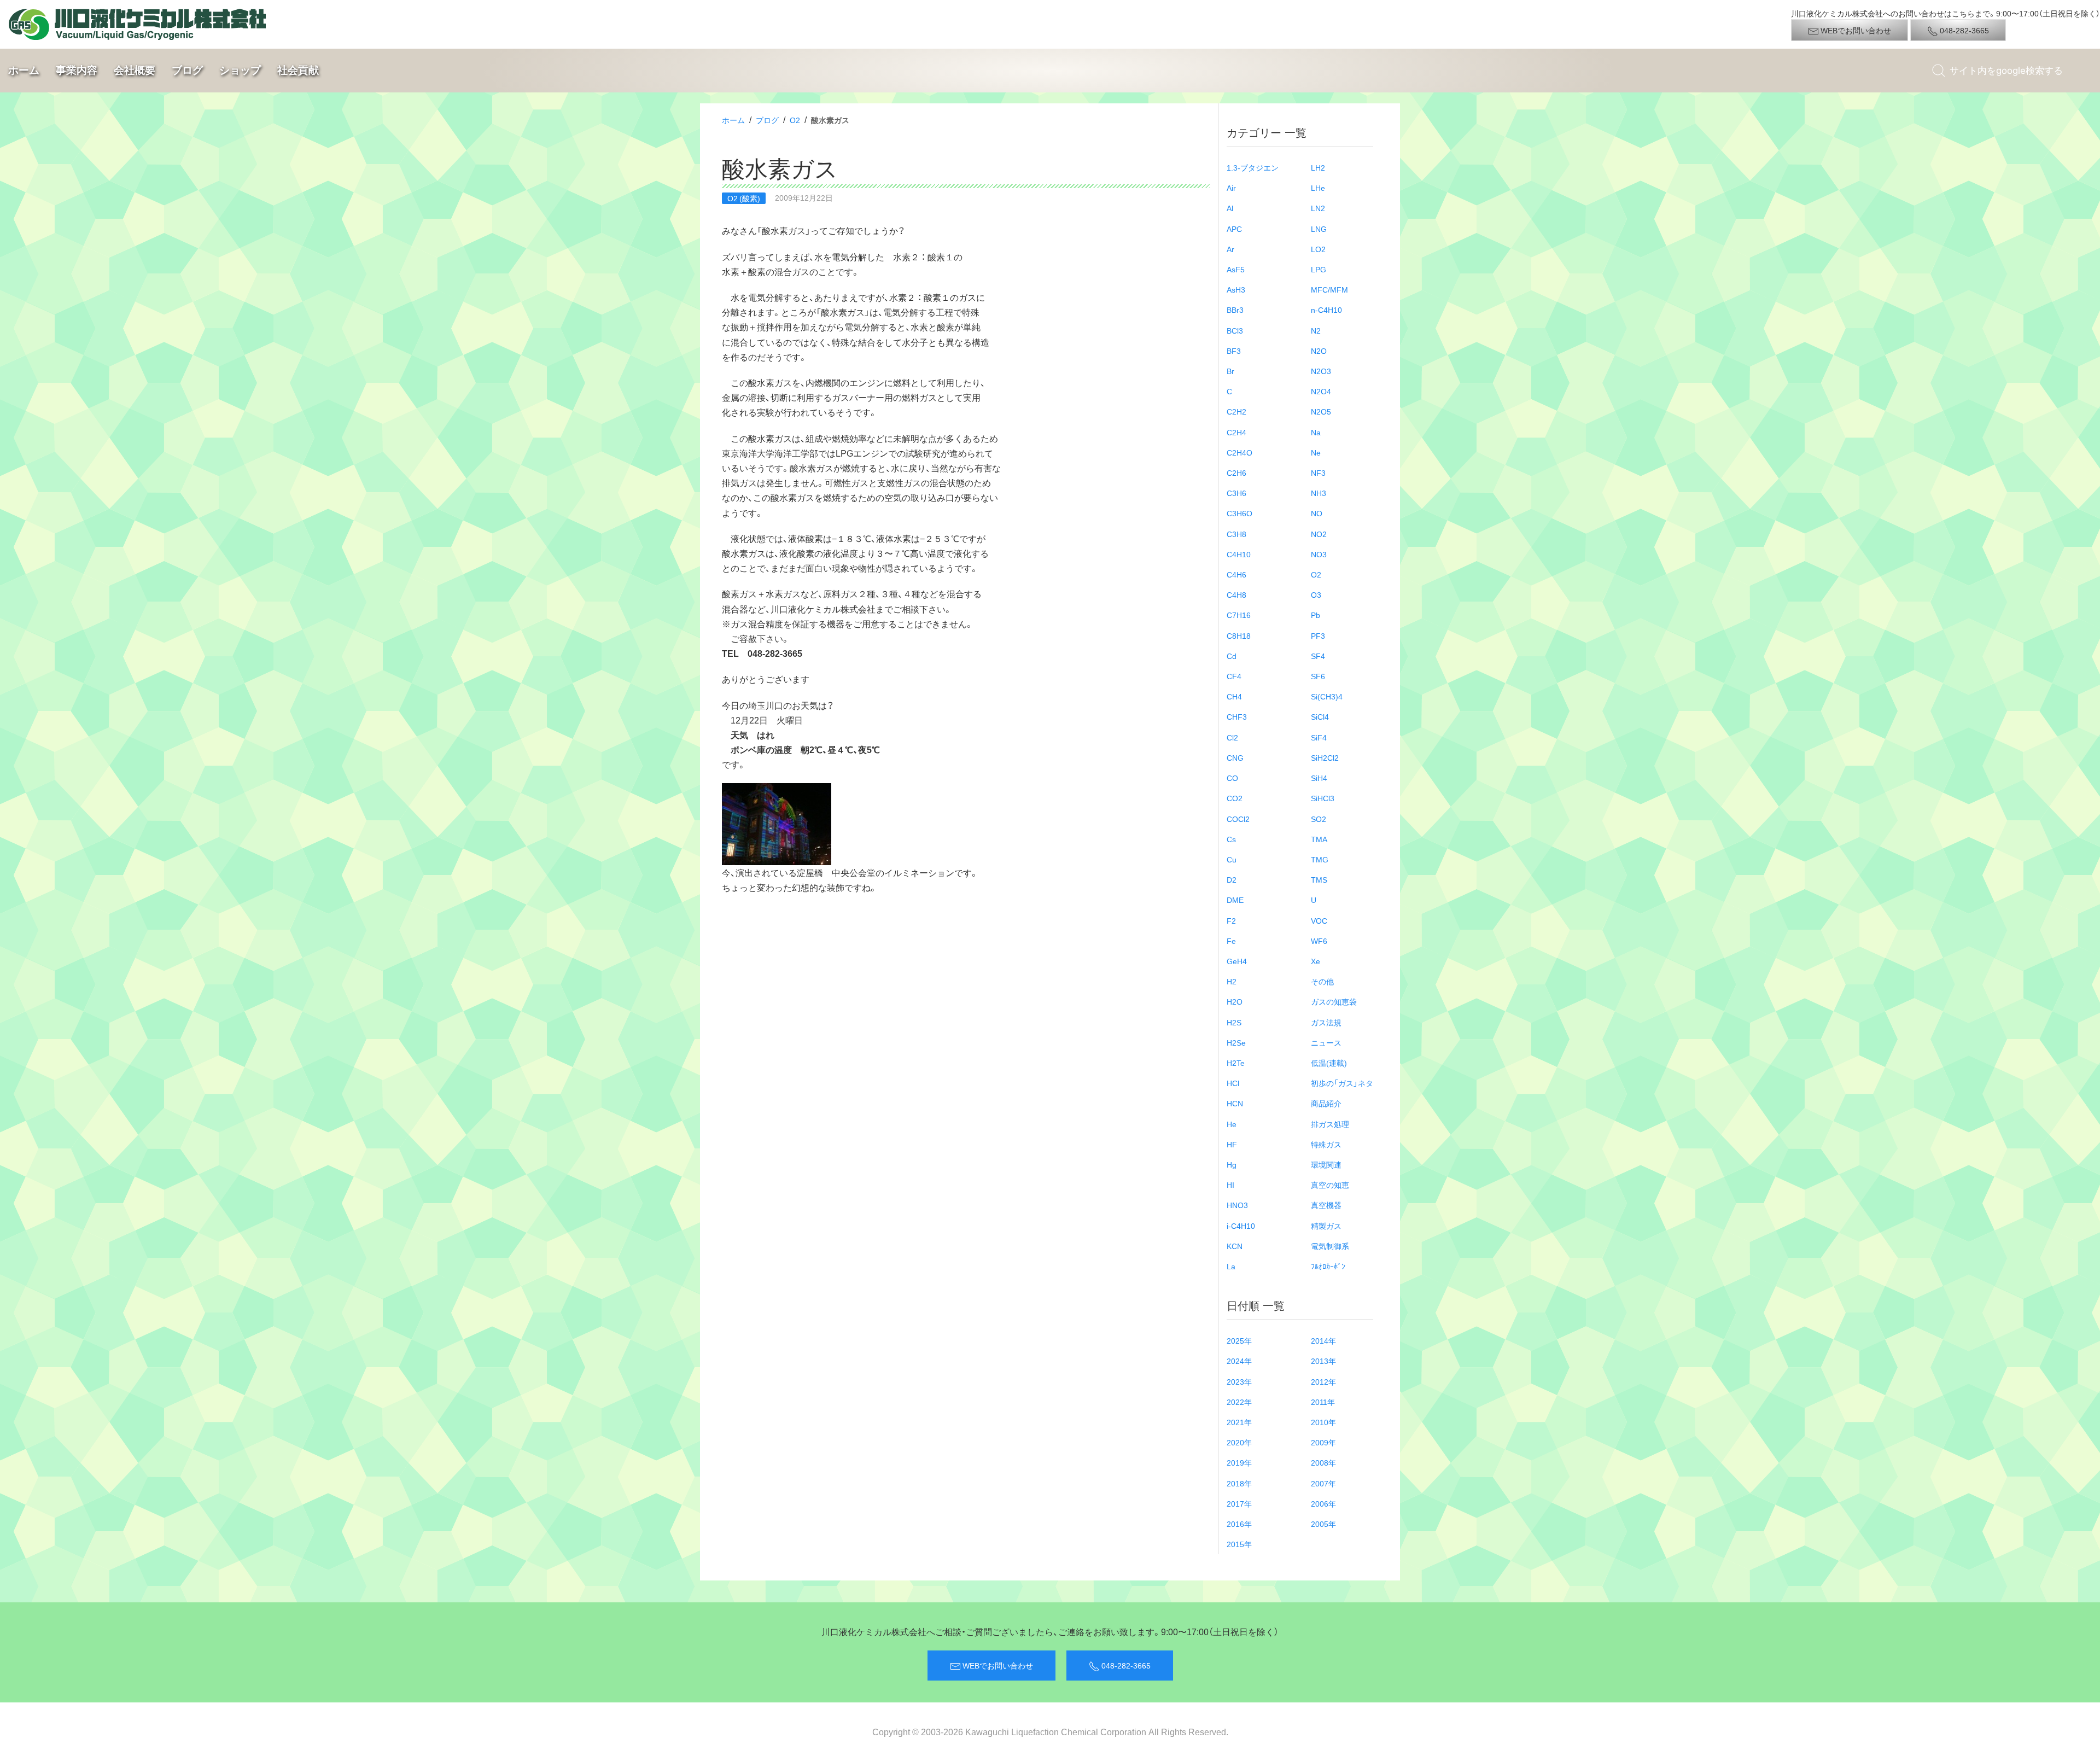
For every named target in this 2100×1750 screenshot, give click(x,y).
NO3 (1319, 554)
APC (1234, 229)
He (1232, 1124)
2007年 (1323, 1483)
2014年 (1323, 1340)
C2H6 (1236, 472)
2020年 (1239, 1442)
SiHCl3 (1323, 798)
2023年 (1239, 1381)
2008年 (1323, 1462)
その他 (1322, 981)
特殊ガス (1326, 1144)
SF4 (1318, 656)
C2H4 (1236, 432)
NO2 (1319, 534)
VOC (1319, 920)
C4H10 (1239, 554)
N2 (1316, 330)
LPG (1319, 269)
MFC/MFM (1329, 289)
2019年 (1239, 1462)
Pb (1316, 615)
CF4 (1234, 676)
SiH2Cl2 (1325, 757)
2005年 (1323, 1524)
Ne (1316, 452)
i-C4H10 (1241, 1226)
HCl (1233, 1083)
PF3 (1318, 635)
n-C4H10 (1326, 310)
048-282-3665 (1964, 30)
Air (1231, 188)
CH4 (1234, 696)
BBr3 (1235, 310)
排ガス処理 (1330, 1124)
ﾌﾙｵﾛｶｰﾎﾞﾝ (1328, 1266)
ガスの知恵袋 (1334, 1001)
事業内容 (77, 70)
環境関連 (1326, 1164)
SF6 (1318, 676)
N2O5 (1321, 411)
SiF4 (1319, 737)
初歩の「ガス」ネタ (1342, 1083)
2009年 (1323, 1442)
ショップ (240, 70)
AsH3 (1236, 289)
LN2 (1318, 208)
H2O (1235, 1001)
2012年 (1323, 1381)
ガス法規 (1326, 1022)
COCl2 (1238, 819)
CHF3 (1237, 716)
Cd (1232, 656)
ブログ (187, 70)
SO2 (1319, 819)
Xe (1316, 961)
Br (1230, 371)
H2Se (1236, 1042)
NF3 (1318, 472)
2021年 (1239, 1422)
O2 (795, 120)
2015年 (1239, 1544)
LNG (1319, 229)
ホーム (24, 70)
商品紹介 (1326, 1103)
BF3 (1234, 351)
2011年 (1323, 1402)
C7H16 (1239, 615)
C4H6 (1236, 574)
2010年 (1323, 1422)
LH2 (1318, 167)
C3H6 (1236, 493)
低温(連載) (1329, 1063)
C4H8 (1236, 594)
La (1231, 1266)
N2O (1319, 351)
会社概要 (135, 70)
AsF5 (1236, 269)
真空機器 (1326, 1205)
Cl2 (1232, 737)
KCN (1235, 1246)
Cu (1232, 859)
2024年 (1239, 1361)
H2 (1232, 981)
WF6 (1319, 941)
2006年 (1323, 1503)
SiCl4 (1320, 716)
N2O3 (1321, 371)
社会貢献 (298, 70)
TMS (1319, 879)
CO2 (1235, 798)
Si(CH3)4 (1327, 696)
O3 (1316, 594)
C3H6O (1239, 513)
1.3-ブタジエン (1253, 167)
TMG (1320, 859)
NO (1317, 513)
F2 (1231, 920)
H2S (1234, 1022)
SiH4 (1319, 778)
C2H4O (1239, 452)
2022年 (1239, 1402)
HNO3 (1237, 1205)
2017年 (1239, 1503)
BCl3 (1235, 330)
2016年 (1239, 1524)
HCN (1235, 1103)
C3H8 (1236, 534)
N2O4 (1321, 391)
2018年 (1239, 1483)
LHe (1318, 188)
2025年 (1239, 1340)
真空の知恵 (1330, 1185)
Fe (1231, 941)
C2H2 (1236, 411)
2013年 (1323, 1361)
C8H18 (1239, 635)
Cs (1231, 839)
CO (1232, 778)
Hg (1232, 1164)
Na (1316, 432)
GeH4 (1237, 961)
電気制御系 (1330, 1246)
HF (1232, 1144)
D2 (1232, 879)
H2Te (1236, 1063)
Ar (1230, 249)
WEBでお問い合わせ (1855, 30)
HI (1230, 1185)
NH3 (1319, 493)
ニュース (1326, 1042)
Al (1230, 208)
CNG (1235, 757)
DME (1235, 900)
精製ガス (1326, 1226)
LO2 (1318, 249)
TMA (1319, 839)
